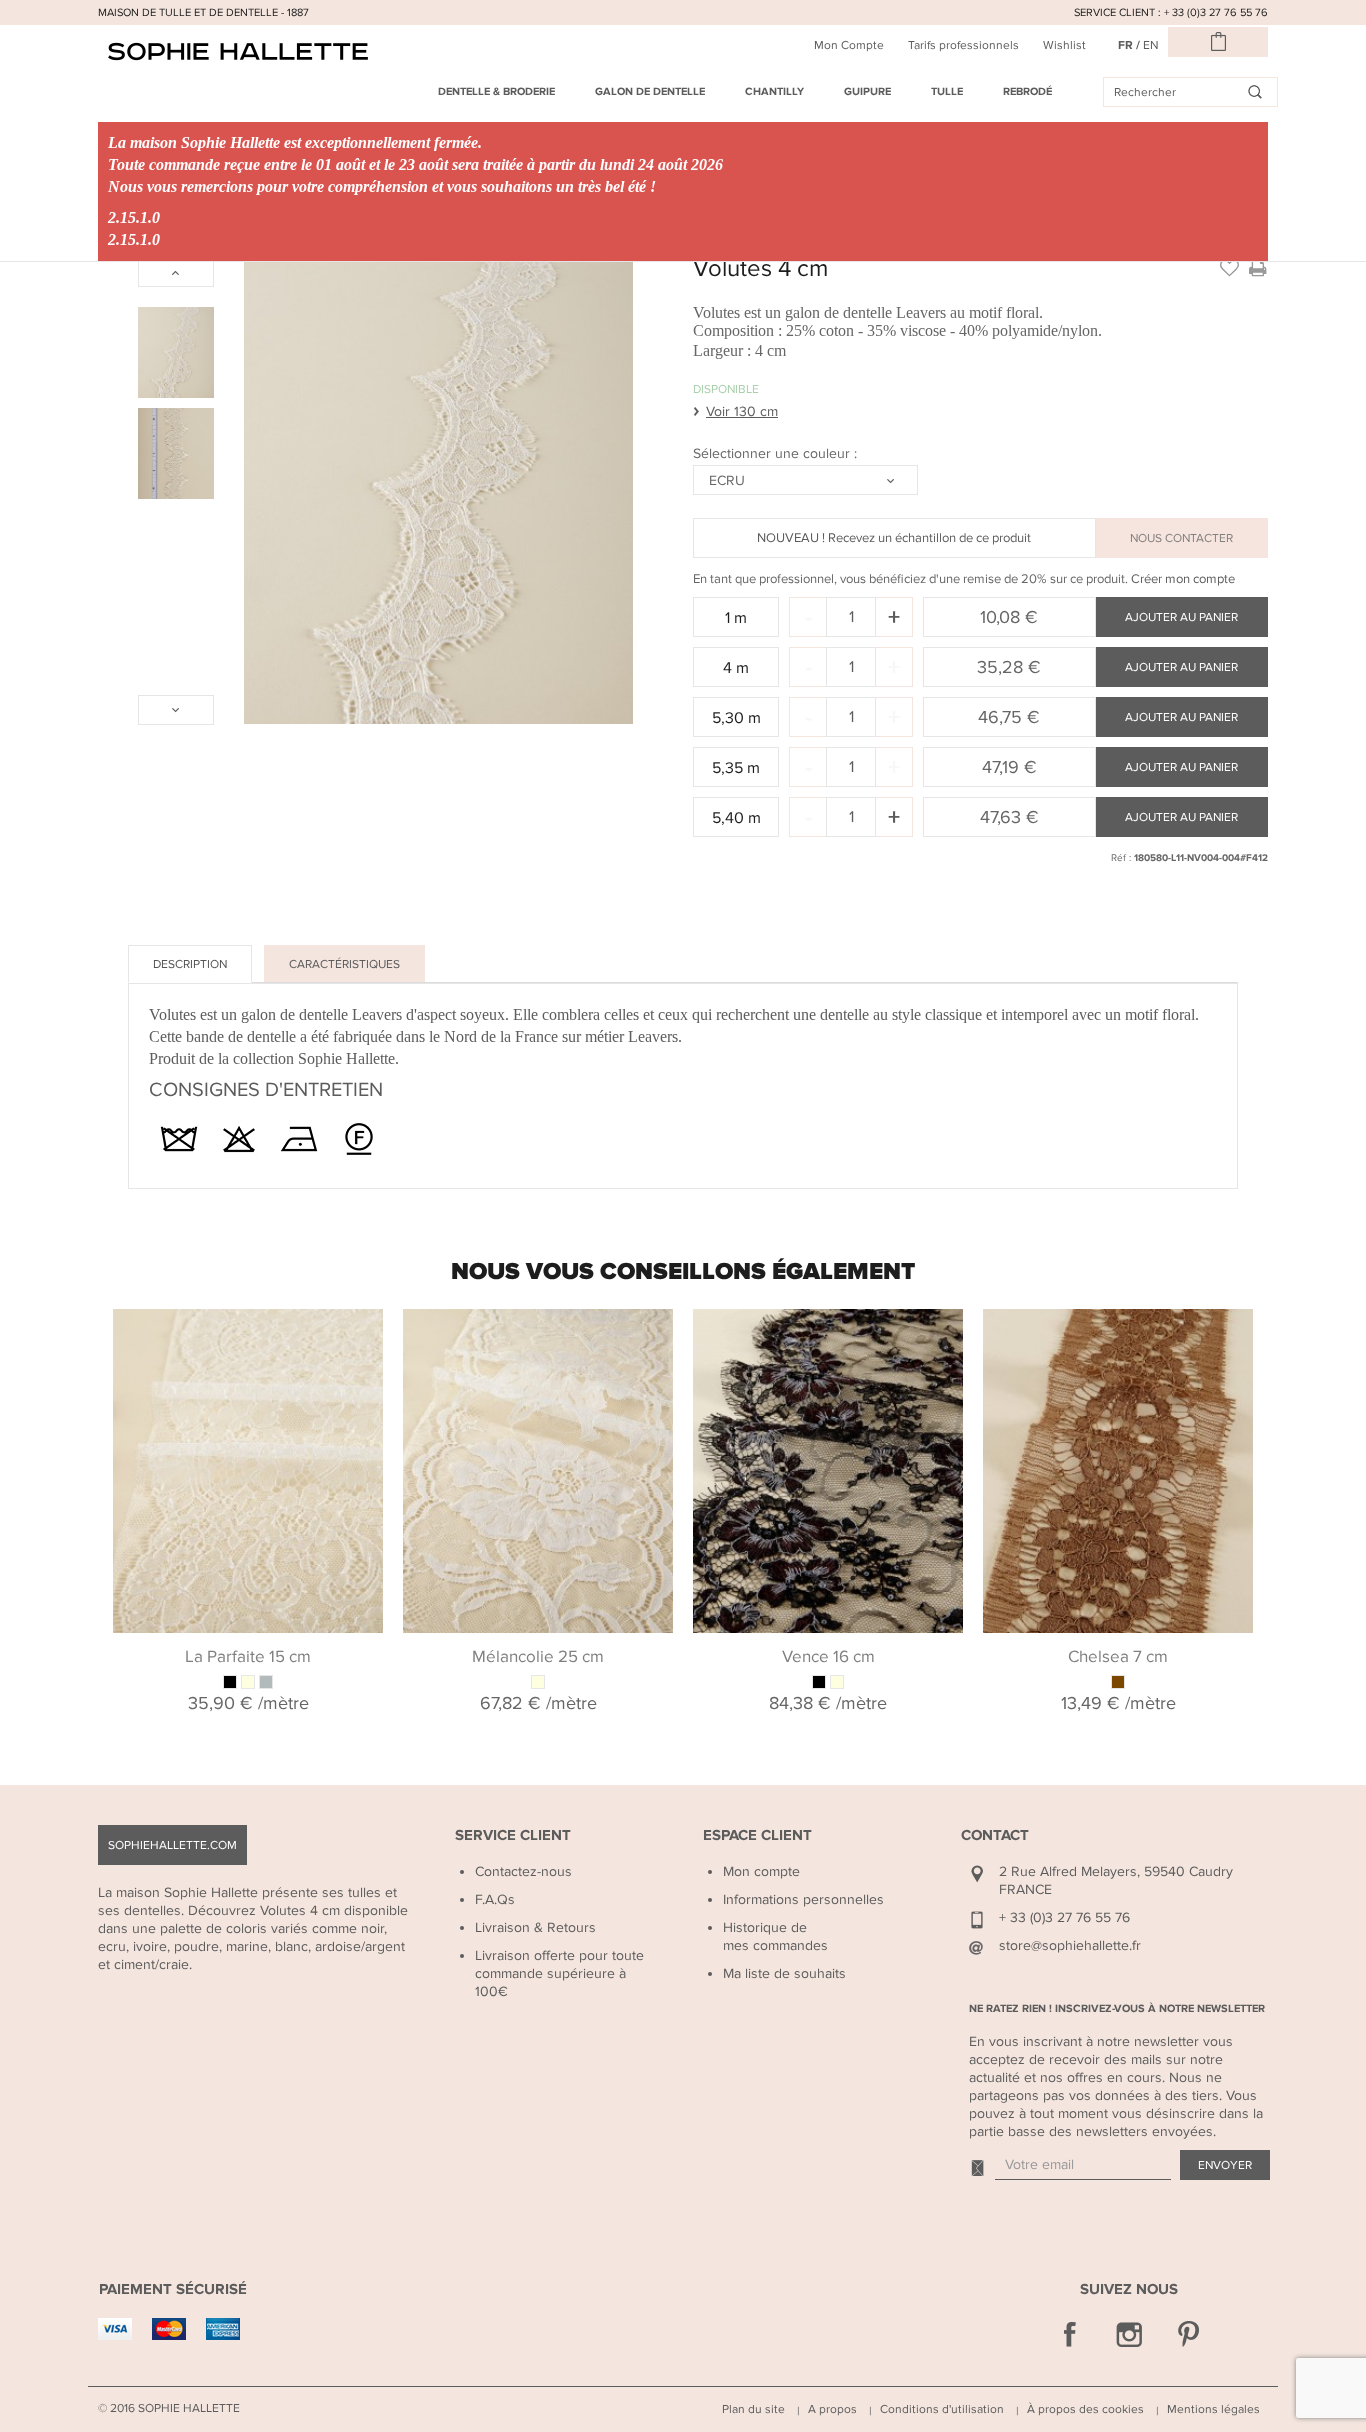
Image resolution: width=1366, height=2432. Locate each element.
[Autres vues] (176, 272)
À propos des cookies (1085, 2409)
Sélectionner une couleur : (777, 453)
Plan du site (753, 2409)
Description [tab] (190, 964)
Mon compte (761, 1871)
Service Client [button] (513, 1835)
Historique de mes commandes (775, 1936)
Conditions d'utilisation (942, 2409)
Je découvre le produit (248, 1333)
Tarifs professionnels (963, 45)
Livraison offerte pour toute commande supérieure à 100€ (559, 1973)
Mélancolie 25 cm (538, 1657)
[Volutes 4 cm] (176, 352)
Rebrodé (1027, 91)
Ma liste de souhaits (784, 1973)
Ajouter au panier (1181, 617)
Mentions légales (1213, 2409)
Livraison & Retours (535, 1927)
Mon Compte (849, 45)
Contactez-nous (523, 1871)
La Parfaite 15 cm (248, 1657)
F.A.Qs (495, 1899)
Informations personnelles (803, 1899)
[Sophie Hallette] (238, 51)
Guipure (867, 91)
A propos (832, 2409)
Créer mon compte (1183, 579)
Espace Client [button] (757, 1835)
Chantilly (774, 91)
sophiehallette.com (172, 1845)
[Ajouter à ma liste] (1229, 267)
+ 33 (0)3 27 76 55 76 (1064, 1917)
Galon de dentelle (650, 91)
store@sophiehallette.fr (1070, 1945)
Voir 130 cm (742, 411)
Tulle (947, 91)
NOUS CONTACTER (1181, 538)
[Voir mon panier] (1218, 42)
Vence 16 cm (828, 1657)
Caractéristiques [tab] (344, 964)
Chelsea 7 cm (1118, 1657)
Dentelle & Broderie (496, 91)
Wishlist (1064, 45)
